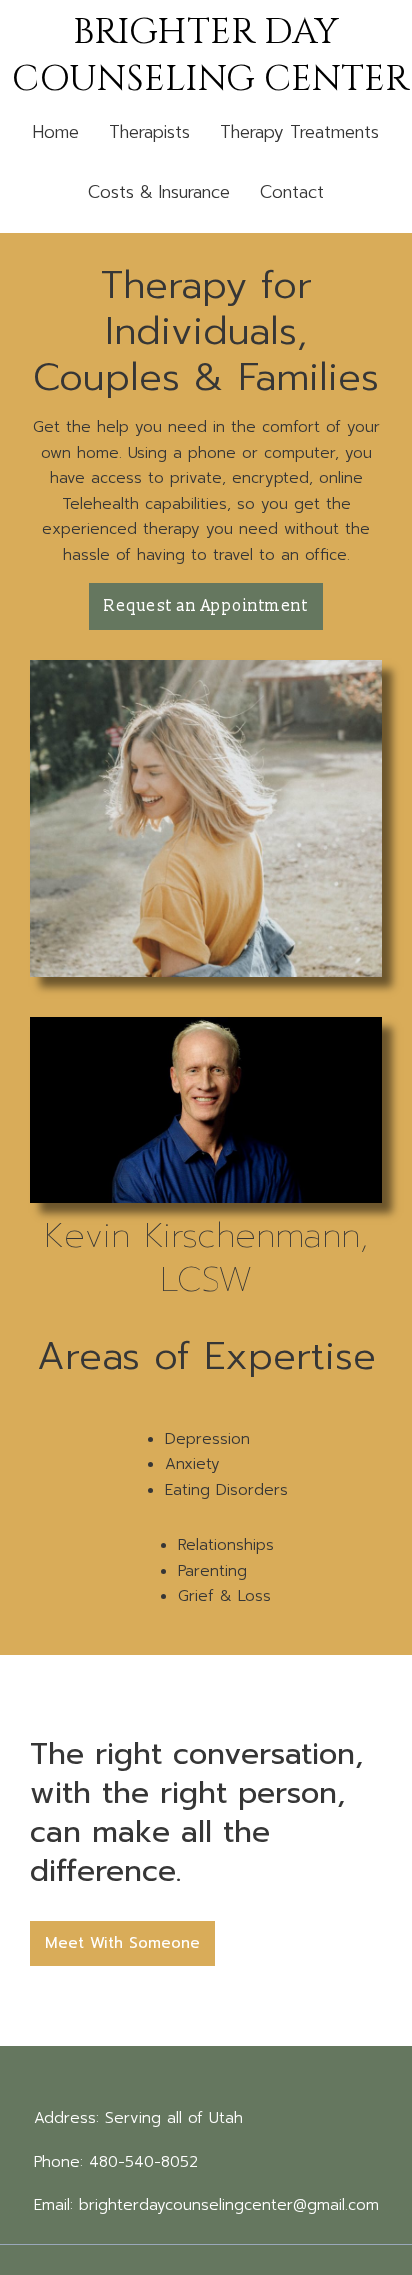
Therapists (149, 132)
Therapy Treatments (299, 132)
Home (56, 132)
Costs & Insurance (159, 192)
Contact (292, 192)
